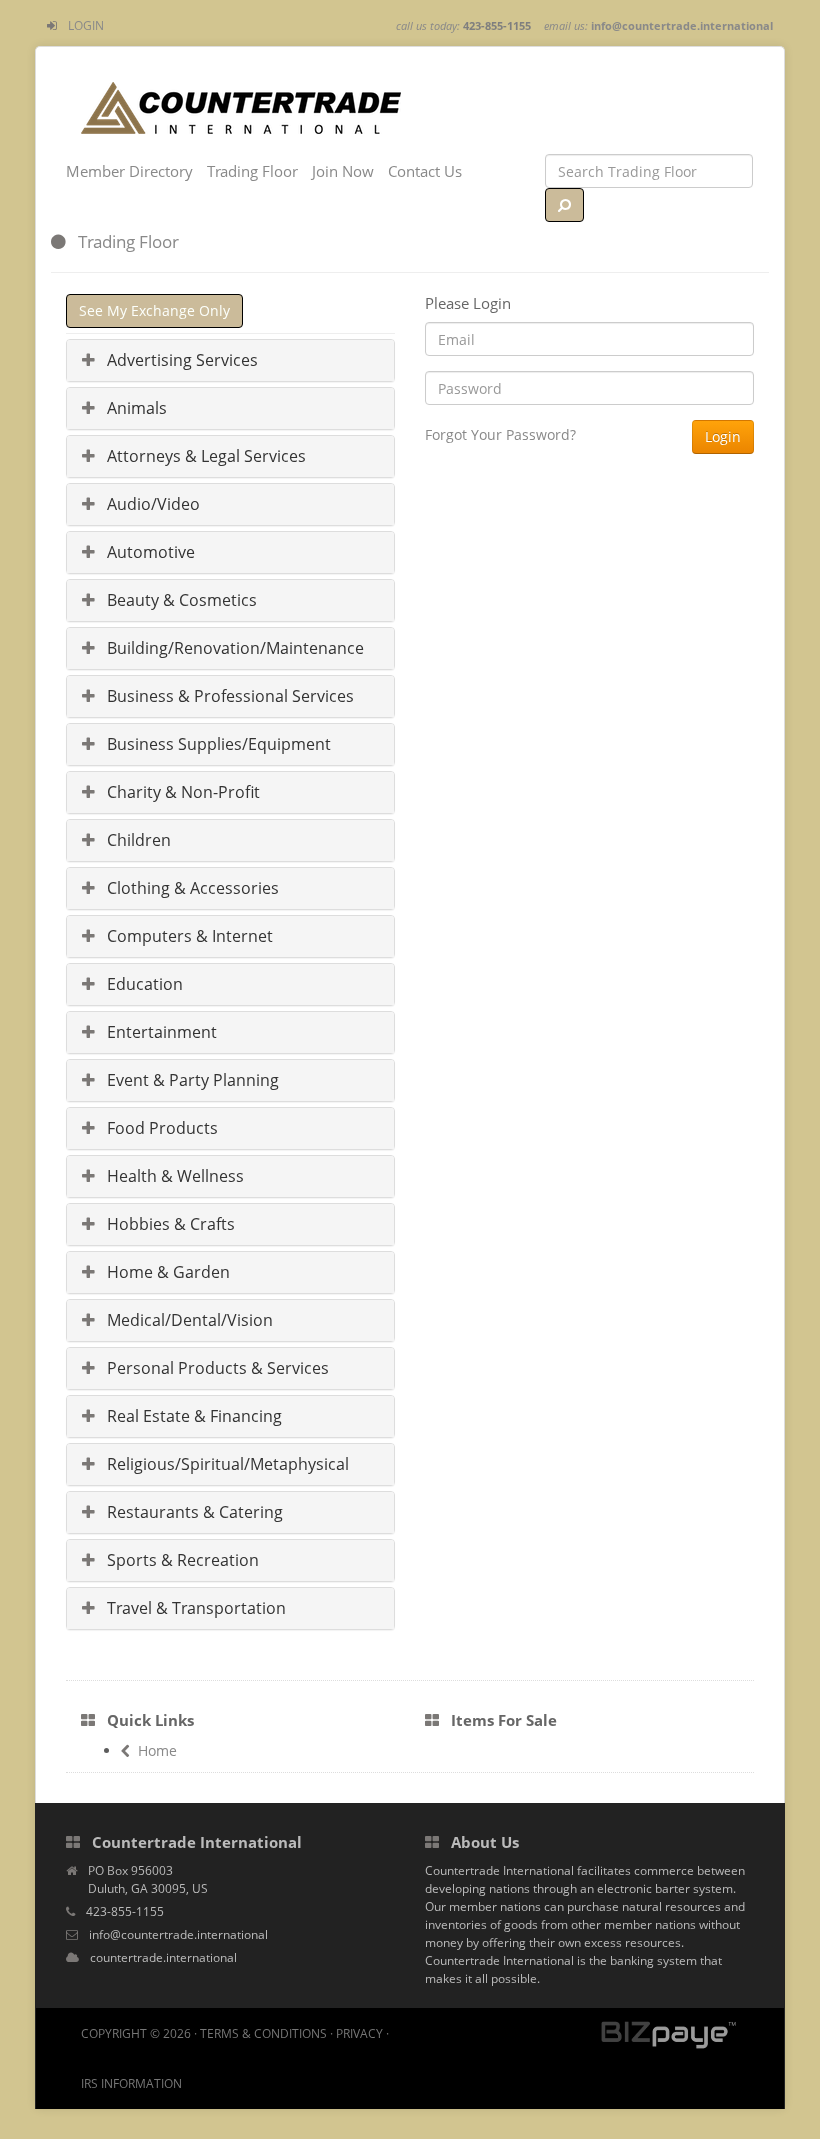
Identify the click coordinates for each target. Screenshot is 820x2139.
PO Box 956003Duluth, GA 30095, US (148, 1879)
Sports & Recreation (181, 1560)
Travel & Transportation (194, 1608)
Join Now (343, 171)
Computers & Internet (188, 936)
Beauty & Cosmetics (180, 600)
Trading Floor (252, 171)
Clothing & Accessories (191, 888)
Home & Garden (166, 1272)
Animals (135, 408)
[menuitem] (75, 25)
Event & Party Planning (191, 1080)
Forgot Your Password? (500, 434)
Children (137, 840)
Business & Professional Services (228, 696)
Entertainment (160, 1032)
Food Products (160, 1128)
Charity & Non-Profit (181, 792)
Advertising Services (180, 360)
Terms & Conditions (263, 2033)
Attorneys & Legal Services (204, 456)
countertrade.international (163, 1957)
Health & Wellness (173, 1176)
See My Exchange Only (154, 310)
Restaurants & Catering (193, 1512)
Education (143, 984)
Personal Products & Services (216, 1368)
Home (157, 1750)
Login (86, 25)
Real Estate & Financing (192, 1416)
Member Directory (129, 171)
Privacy (359, 2033)
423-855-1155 (125, 1911)
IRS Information (131, 2083)
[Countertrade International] (241, 105)
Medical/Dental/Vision (188, 1320)
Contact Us (425, 171)
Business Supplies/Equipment (217, 744)
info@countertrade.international (682, 25)
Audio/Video (151, 504)
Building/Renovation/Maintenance (233, 648)
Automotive (149, 552)
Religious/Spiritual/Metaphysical (226, 1464)
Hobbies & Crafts (169, 1224)
